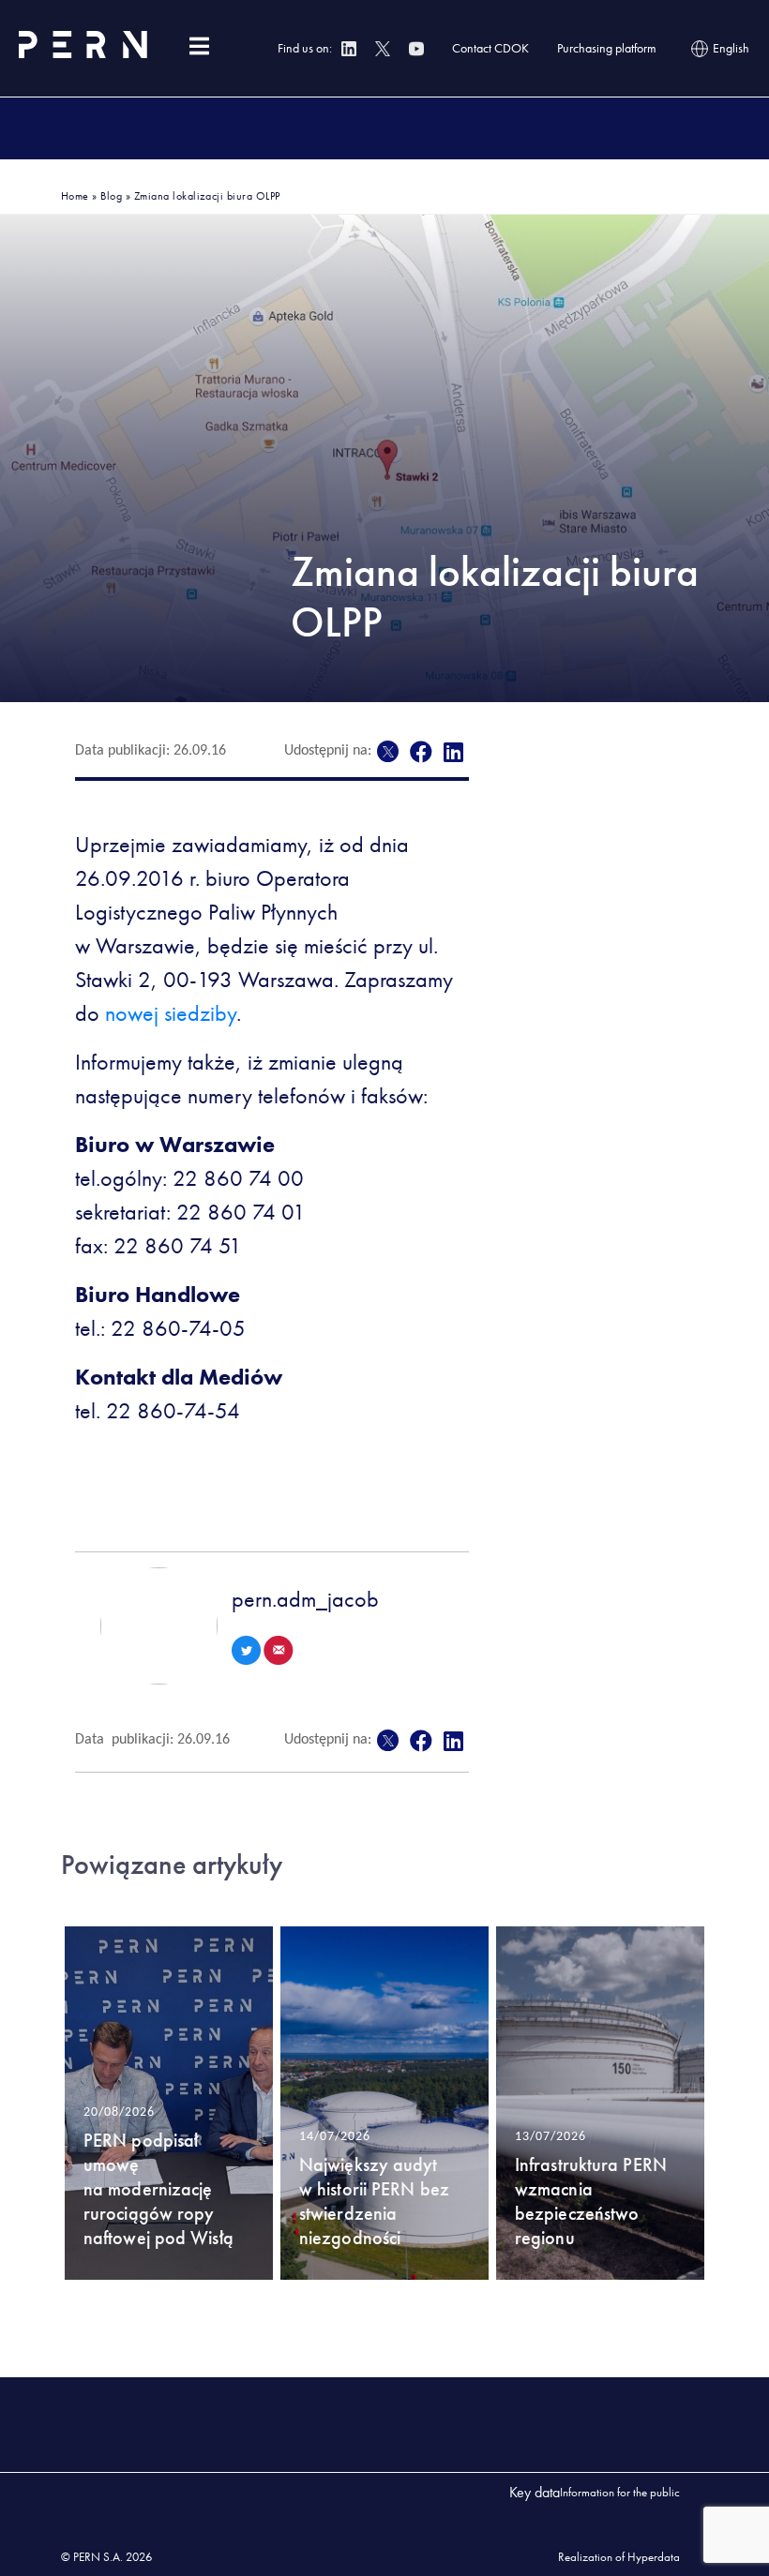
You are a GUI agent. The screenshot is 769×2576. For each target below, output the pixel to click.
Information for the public (620, 2492)
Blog (111, 196)
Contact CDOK (490, 48)
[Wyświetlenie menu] (199, 46)
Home (75, 196)
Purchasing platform (607, 48)
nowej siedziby (171, 1013)
